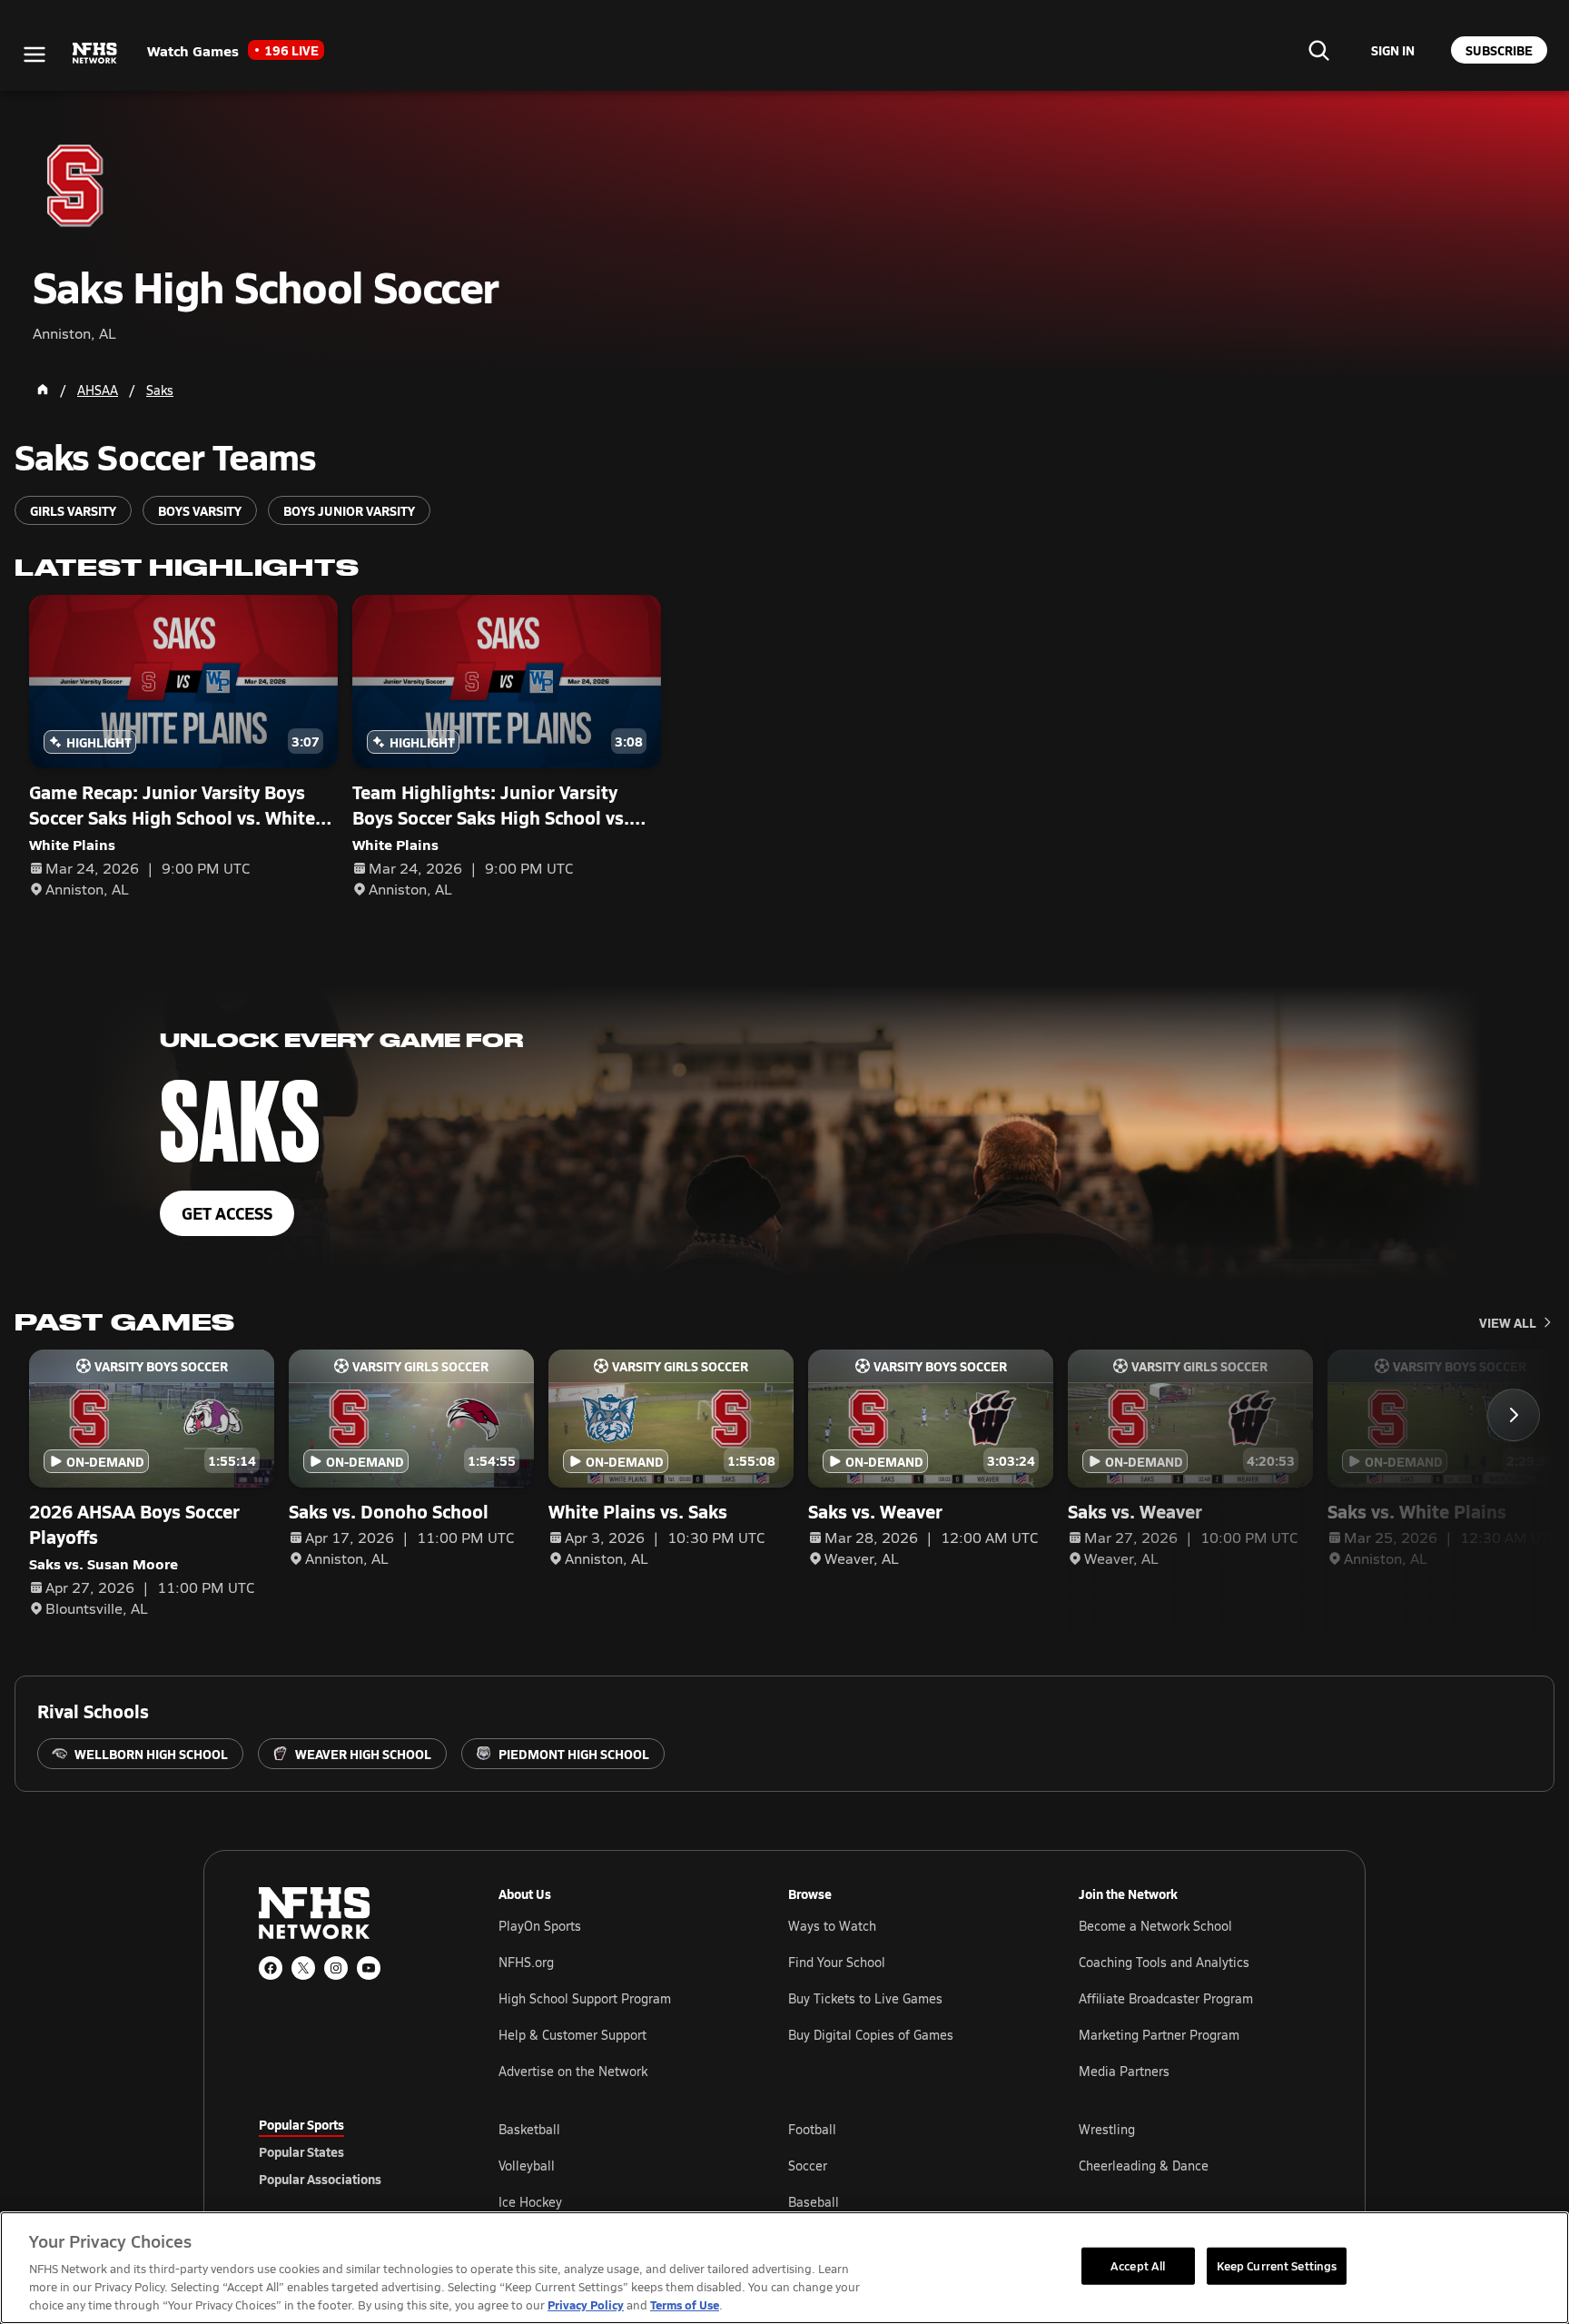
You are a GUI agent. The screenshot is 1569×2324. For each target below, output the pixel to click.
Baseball (814, 2202)
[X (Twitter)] (303, 1968)
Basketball (529, 2129)
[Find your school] (1318, 50)
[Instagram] (336, 1968)
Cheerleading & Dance (1144, 2166)
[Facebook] (271, 1968)
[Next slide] (1514, 1415)
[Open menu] (35, 54)
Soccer (808, 2166)
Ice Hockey (530, 2202)
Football (812, 2129)
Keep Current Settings (1277, 2265)
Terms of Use (685, 2304)
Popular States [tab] (301, 2151)
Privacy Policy (586, 2304)
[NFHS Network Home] (95, 54)
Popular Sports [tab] (301, 2124)
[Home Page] (43, 390)
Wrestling (1107, 2129)
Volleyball (527, 2166)
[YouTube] (369, 1968)
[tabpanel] (904, 2165)
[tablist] (350, 2151)
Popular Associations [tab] (320, 2179)
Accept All (1138, 2265)
